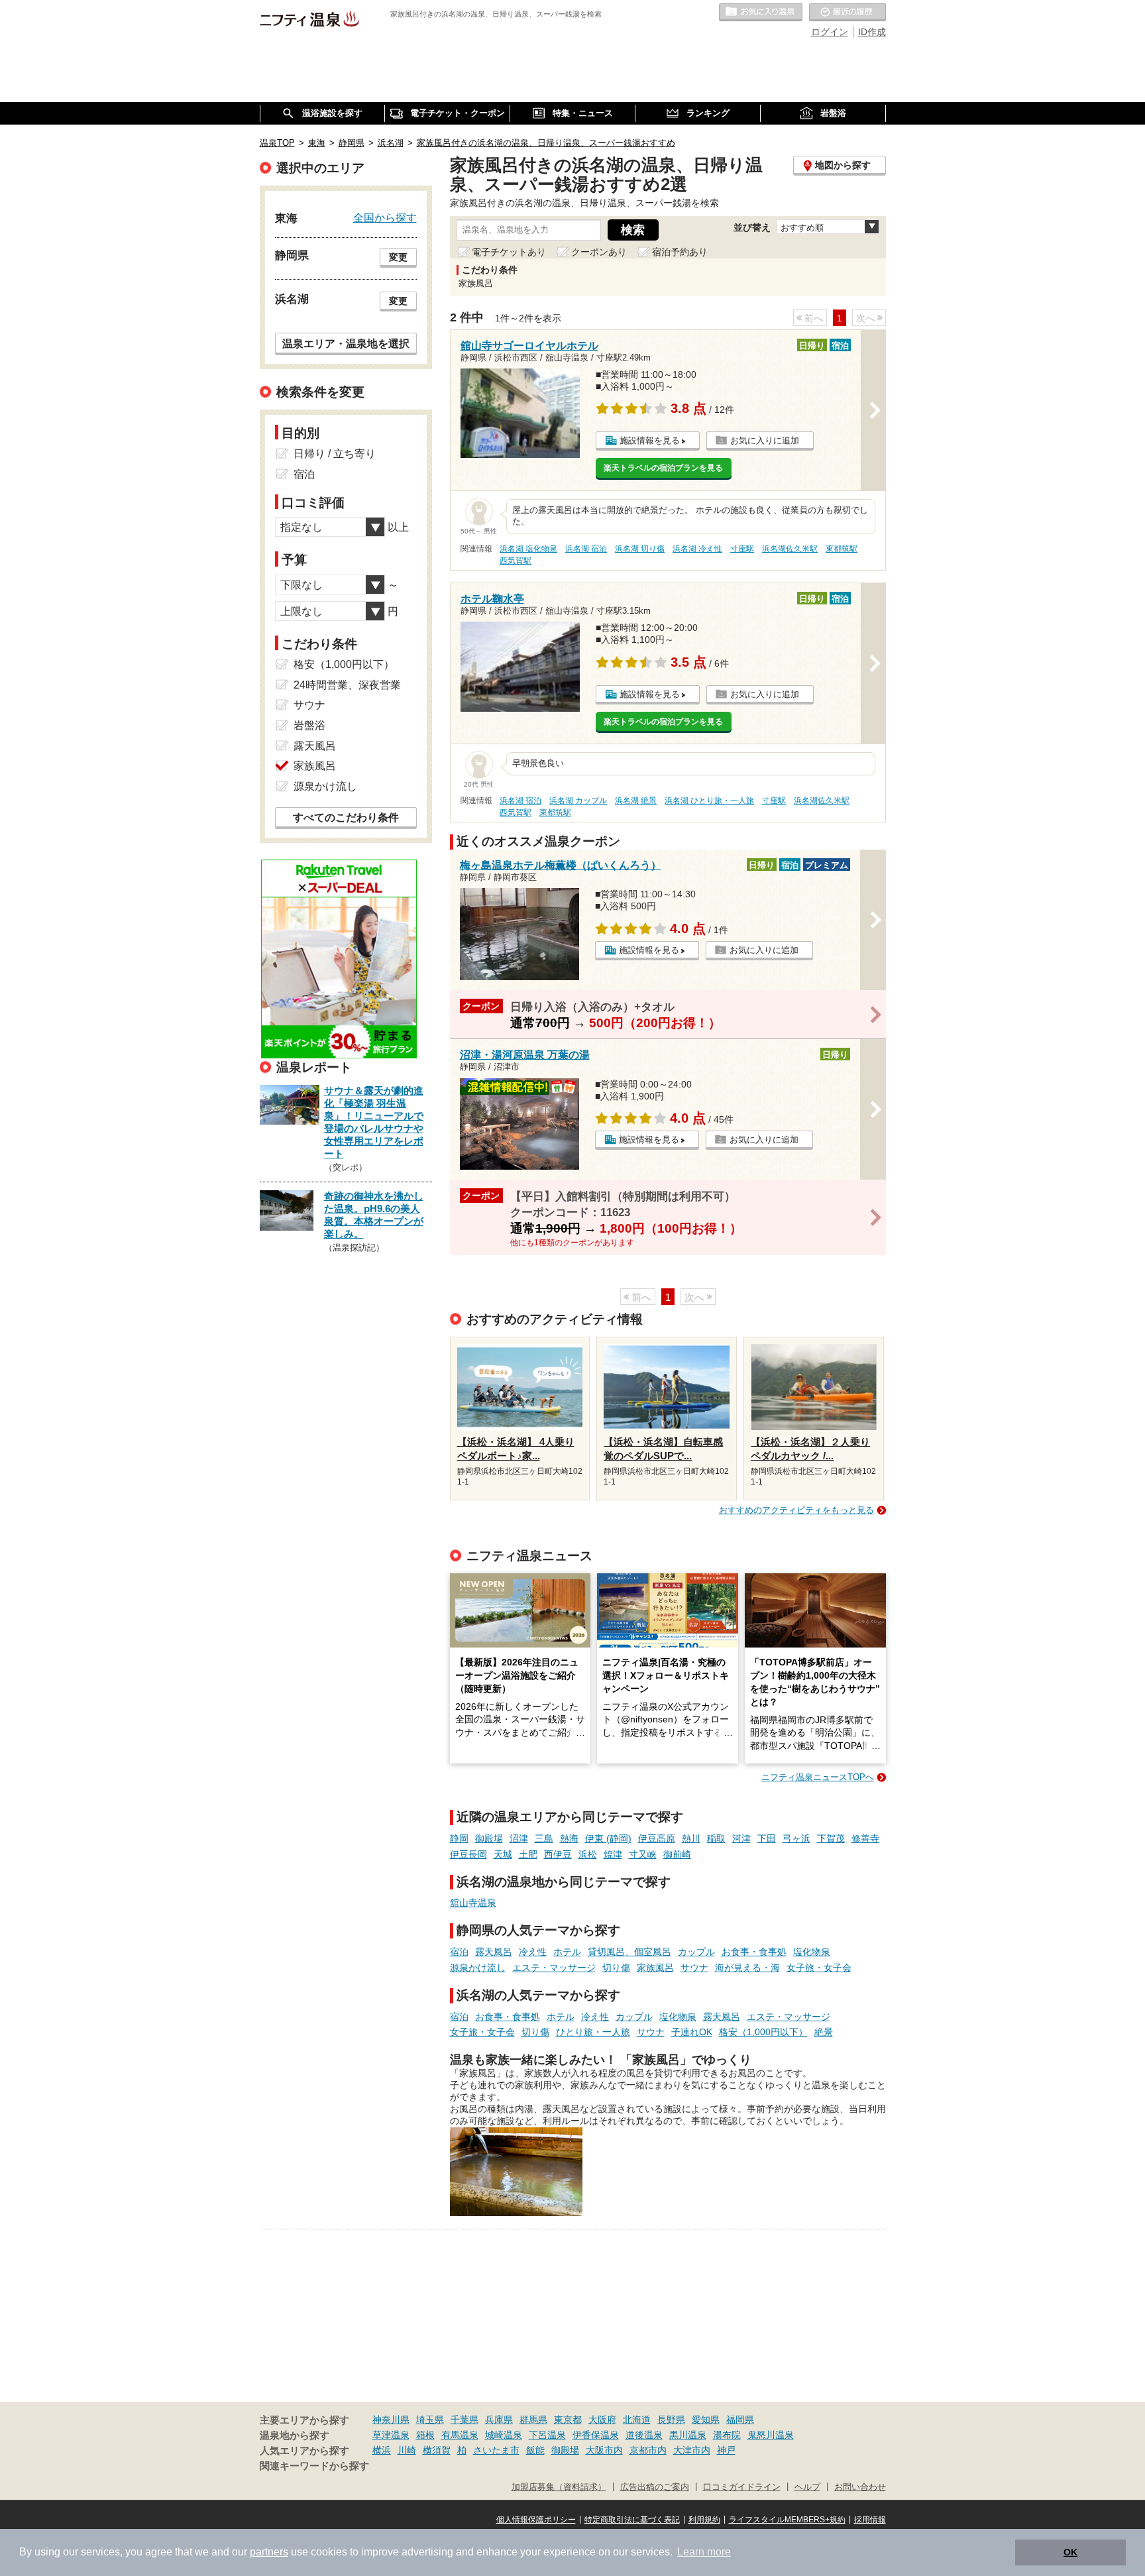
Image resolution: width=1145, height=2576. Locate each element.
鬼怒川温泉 (771, 2435)
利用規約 (704, 2520)
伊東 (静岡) (608, 1838)
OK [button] (1070, 2552)
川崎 (407, 2450)
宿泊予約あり (680, 252)
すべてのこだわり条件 (346, 817)
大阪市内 (604, 2450)
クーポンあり (599, 252)
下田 (767, 1838)
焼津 (613, 1854)
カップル (696, 1952)
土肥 (528, 1854)
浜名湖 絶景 (636, 801)
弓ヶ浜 (796, 1838)
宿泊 (459, 1952)
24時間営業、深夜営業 (347, 685)
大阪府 (602, 2420)
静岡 (459, 1838)
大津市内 (692, 2450)
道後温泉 (644, 2435)
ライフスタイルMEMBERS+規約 (787, 2520)
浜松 (588, 1854)
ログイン (830, 32)
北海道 (637, 2420)
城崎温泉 (504, 2435)
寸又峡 (643, 1854)
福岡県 (740, 2420)
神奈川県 (391, 2420)
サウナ (694, 1968)
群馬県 (533, 2420)
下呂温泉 (547, 2435)
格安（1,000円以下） (763, 2032)
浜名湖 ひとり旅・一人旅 (709, 801)
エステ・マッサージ (554, 1968)
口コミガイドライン (742, 2487)
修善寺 (865, 1838)
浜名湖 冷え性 (697, 549)
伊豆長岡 (468, 1854)
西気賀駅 (516, 561)
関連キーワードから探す (314, 2466)
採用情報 (870, 2520)
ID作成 (872, 32)
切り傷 (616, 1968)
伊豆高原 (657, 1838)
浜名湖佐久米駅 (790, 549)
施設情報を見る (650, 440)
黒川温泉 (688, 2435)
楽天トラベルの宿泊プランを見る (663, 468)
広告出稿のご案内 (655, 2487)
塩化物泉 (812, 1952)
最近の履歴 (847, 13)
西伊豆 (558, 1854)
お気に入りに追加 (765, 440)
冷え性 (533, 1952)
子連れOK (692, 2032)
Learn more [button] (704, 2552)
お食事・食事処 (754, 1952)
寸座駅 (742, 549)
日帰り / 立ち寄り (335, 454)
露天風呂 (494, 1952)
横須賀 (437, 2450)
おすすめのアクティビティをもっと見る (796, 1510)
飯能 (535, 2450)
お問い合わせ (860, 2487)
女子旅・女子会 (819, 1968)
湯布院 (727, 2435)
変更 (398, 257)
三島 (544, 1838)
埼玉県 (430, 2420)
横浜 (382, 2450)
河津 (741, 1838)
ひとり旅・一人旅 (593, 2032)
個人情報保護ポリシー (536, 2520)
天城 (503, 1854)
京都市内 (648, 2450)
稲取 (716, 1838)
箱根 (425, 2435)
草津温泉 (391, 2435)
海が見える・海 (747, 1968)
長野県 (671, 2420)
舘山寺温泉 (473, 1903)
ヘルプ (807, 2487)
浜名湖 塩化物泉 (528, 549)
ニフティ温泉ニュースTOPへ (818, 1777)
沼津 (519, 1838)
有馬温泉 (460, 2435)
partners (269, 2552)
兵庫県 (499, 2420)
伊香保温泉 (596, 2435)
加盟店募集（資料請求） (559, 2487)
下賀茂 (831, 1838)
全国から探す (385, 217)
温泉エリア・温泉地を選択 (346, 343)
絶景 (824, 2032)
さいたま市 (496, 2450)
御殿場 (489, 1838)
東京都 (568, 2420)
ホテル (567, 1952)
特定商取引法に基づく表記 (632, 2520)
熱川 (691, 1838)
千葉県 (464, 2420)
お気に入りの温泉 (761, 13)
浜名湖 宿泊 (586, 549)
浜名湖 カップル (578, 801)
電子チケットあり (509, 252)
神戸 (726, 2450)
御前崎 (677, 1854)
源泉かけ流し (478, 1968)
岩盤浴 (309, 725)
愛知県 (706, 2420)
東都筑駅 (842, 549)
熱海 (569, 1838)
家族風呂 (655, 1968)
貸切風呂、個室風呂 (629, 1952)
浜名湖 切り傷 (640, 549)
